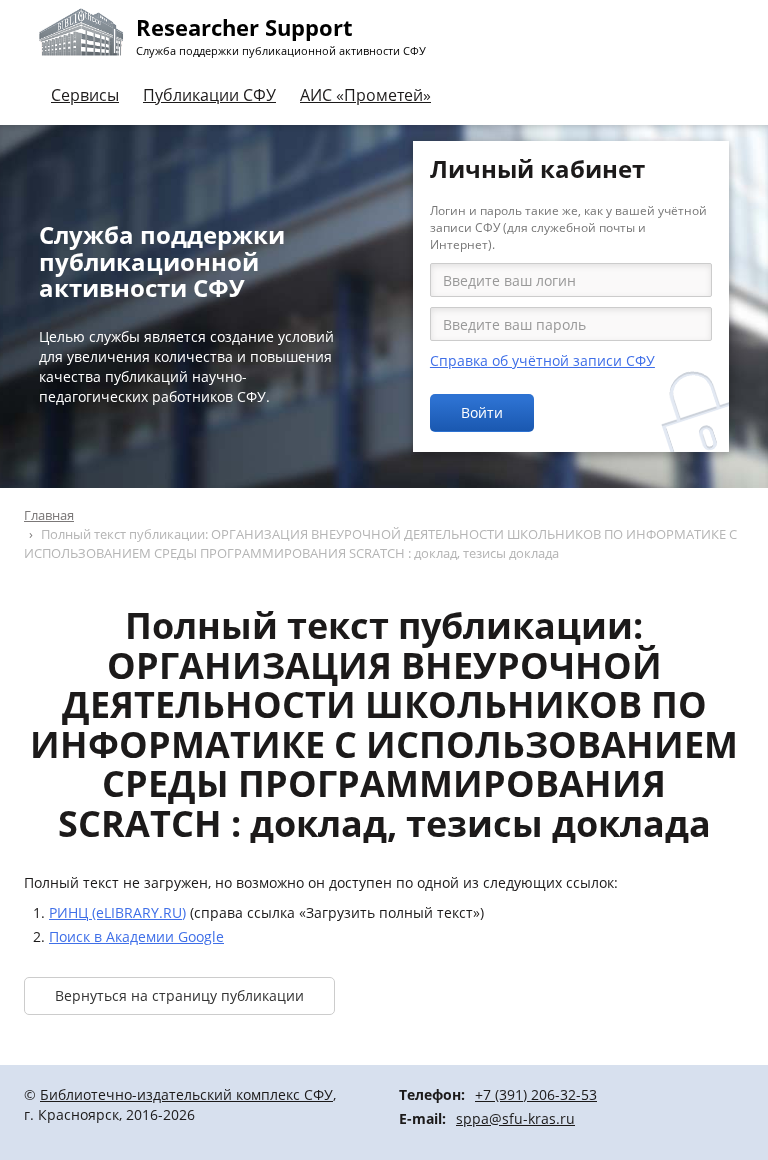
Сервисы (85, 95)
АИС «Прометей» (365, 95)
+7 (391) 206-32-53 (536, 1094)
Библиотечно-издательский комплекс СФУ (186, 1094)
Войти (482, 412)
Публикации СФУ (209, 95)
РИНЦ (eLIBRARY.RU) (117, 912)
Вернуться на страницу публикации (179, 995)
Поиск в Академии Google (136, 936)
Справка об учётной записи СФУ (542, 360)
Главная (49, 515)
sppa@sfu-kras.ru (515, 1118)
